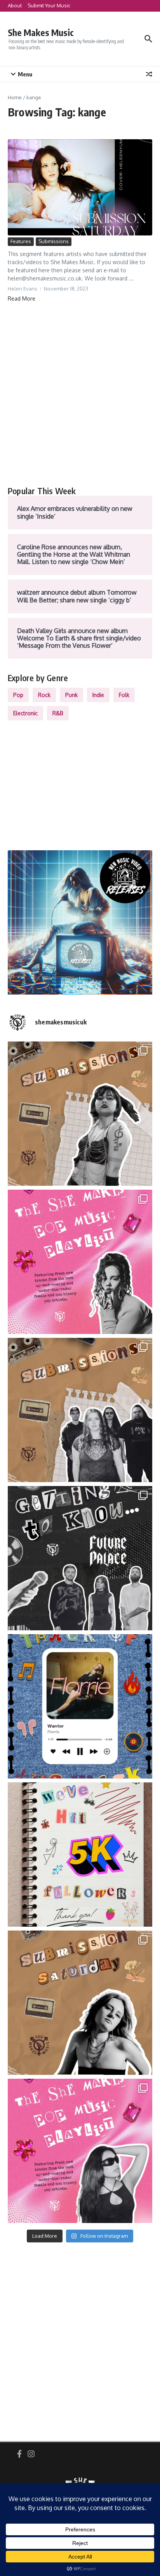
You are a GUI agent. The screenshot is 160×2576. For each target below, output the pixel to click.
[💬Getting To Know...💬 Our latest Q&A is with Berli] (80, 1558)
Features (21, 241)
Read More (22, 298)
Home (15, 97)
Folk (124, 695)
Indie (98, 695)
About (15, 5)
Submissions (54, 241)
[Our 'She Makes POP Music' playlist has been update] (80, 2151)
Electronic (25, 713)
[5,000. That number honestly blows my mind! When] (80, 1855)
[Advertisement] (80, 394)
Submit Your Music (49, 5)
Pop (18, 695)
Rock (44, 695)
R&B (58, 713)
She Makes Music (41, 32)
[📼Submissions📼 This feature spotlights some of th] (80, 1114)
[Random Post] (149, 74)
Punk (71, 695)
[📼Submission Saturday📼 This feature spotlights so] (80, 2003)
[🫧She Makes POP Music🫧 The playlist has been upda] (80, 1262)
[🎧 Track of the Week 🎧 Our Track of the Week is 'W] (80, 1706)
